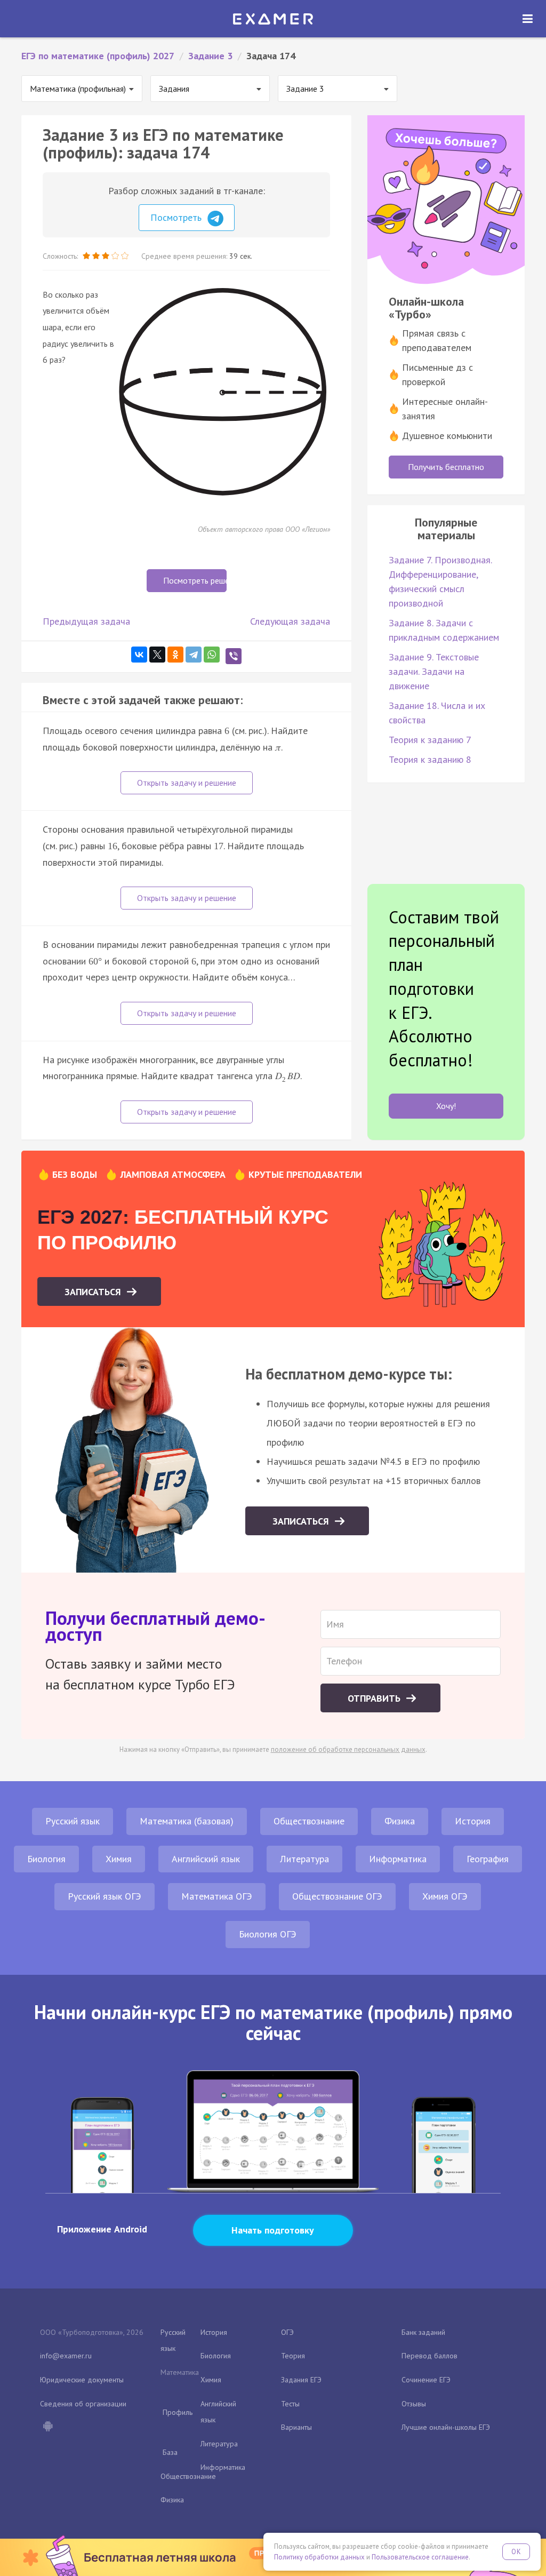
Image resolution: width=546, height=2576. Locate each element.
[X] (157, 655)
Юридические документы (82, 2380)
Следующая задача (290, 621)
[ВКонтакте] (139, 655)
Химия (119, 1859)
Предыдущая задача (86, 621)
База (170, 2452)
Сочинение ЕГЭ (426, 2380)
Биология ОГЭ (268, 1934)
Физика (400, 1821)
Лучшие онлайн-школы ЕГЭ (446, 2427)
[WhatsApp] (212, 655)
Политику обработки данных (319, 2557)
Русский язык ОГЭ (105, 1896)
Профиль (178, 2412)
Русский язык (73, 1821)
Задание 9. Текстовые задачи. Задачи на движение (434, 671)
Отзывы (414, 2404)
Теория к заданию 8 (430, 759)
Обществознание (309, 1821)
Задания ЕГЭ (301, 2380)
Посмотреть (177, 217)
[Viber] (234, 656)
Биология (46, 1859)
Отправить (375, 1698)
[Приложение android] (47, 2427)
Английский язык (206, 1859)
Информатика (398, 1859)
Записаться (94, 1292)
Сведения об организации (83, 2404)
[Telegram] (194, 655)
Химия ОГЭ (445, 1896)
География (488, 1859)
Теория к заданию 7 (430, 740)
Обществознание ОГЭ (337, 1896)
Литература (304, 1859)
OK (516, 2552)
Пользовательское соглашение (420, 2557)
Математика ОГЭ (217, 1896)
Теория (293, 2356)
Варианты (296, 2427)
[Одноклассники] (175, 655)
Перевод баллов (429, 2356)
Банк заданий (423, 2332)
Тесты (290, 2404)
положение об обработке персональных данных (348, 1749)
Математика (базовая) (187, 1821)
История (473, 1821)
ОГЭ (287, 2332)
